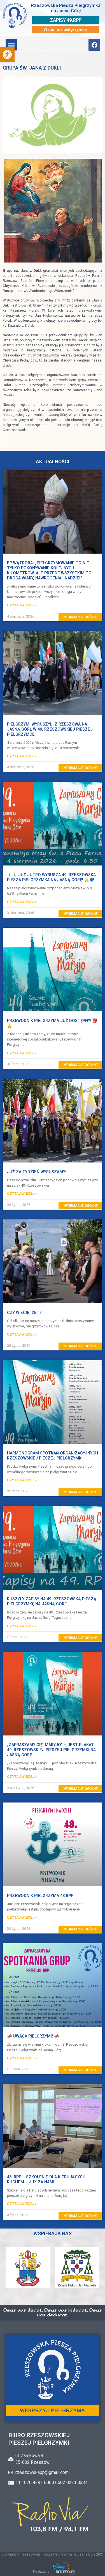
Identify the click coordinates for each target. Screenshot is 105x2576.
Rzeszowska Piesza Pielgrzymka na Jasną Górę (66, 8)
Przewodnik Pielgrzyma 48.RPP (40, 1896)
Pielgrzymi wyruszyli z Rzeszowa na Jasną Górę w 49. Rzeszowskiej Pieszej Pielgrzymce (50, 729)
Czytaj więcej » (22, 605)
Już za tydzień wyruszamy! (37, 1172)
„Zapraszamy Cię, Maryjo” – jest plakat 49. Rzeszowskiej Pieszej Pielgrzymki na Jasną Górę (51, 1750)
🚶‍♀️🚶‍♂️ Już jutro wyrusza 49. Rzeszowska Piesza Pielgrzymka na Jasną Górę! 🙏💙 (51, 877)
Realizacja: (42, 2572)
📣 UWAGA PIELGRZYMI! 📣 (33, 2036)
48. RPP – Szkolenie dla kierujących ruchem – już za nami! (46, 2180)
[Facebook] (94, 45)
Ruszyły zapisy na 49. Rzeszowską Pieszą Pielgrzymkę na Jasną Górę (52, 1602)
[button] (7, 54)
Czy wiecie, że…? (24, 1313)
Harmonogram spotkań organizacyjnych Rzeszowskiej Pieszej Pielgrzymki (53, 1456)
